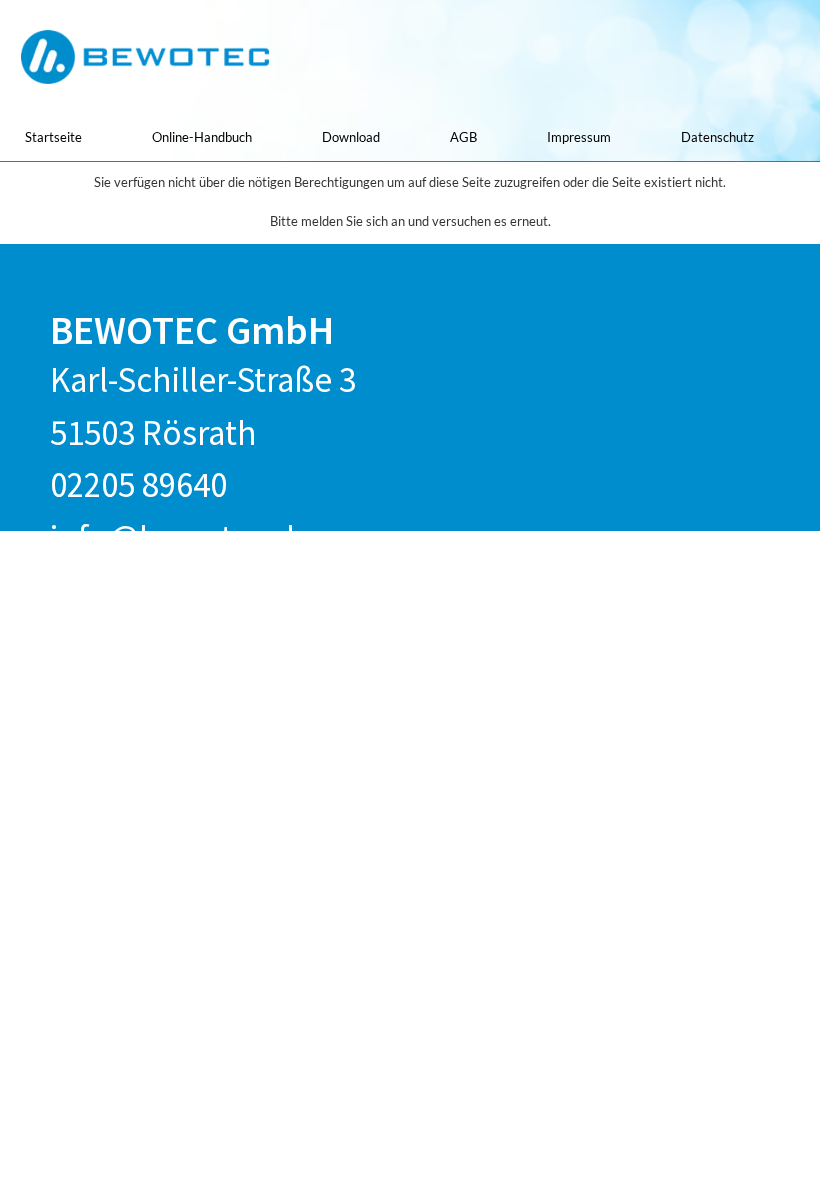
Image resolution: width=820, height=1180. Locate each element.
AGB (463, 137)
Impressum (579, 137)
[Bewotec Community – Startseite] (145, 57)
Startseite (53, 137)
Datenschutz (717, 137)
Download (351, 137)
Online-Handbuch (202, 137)
